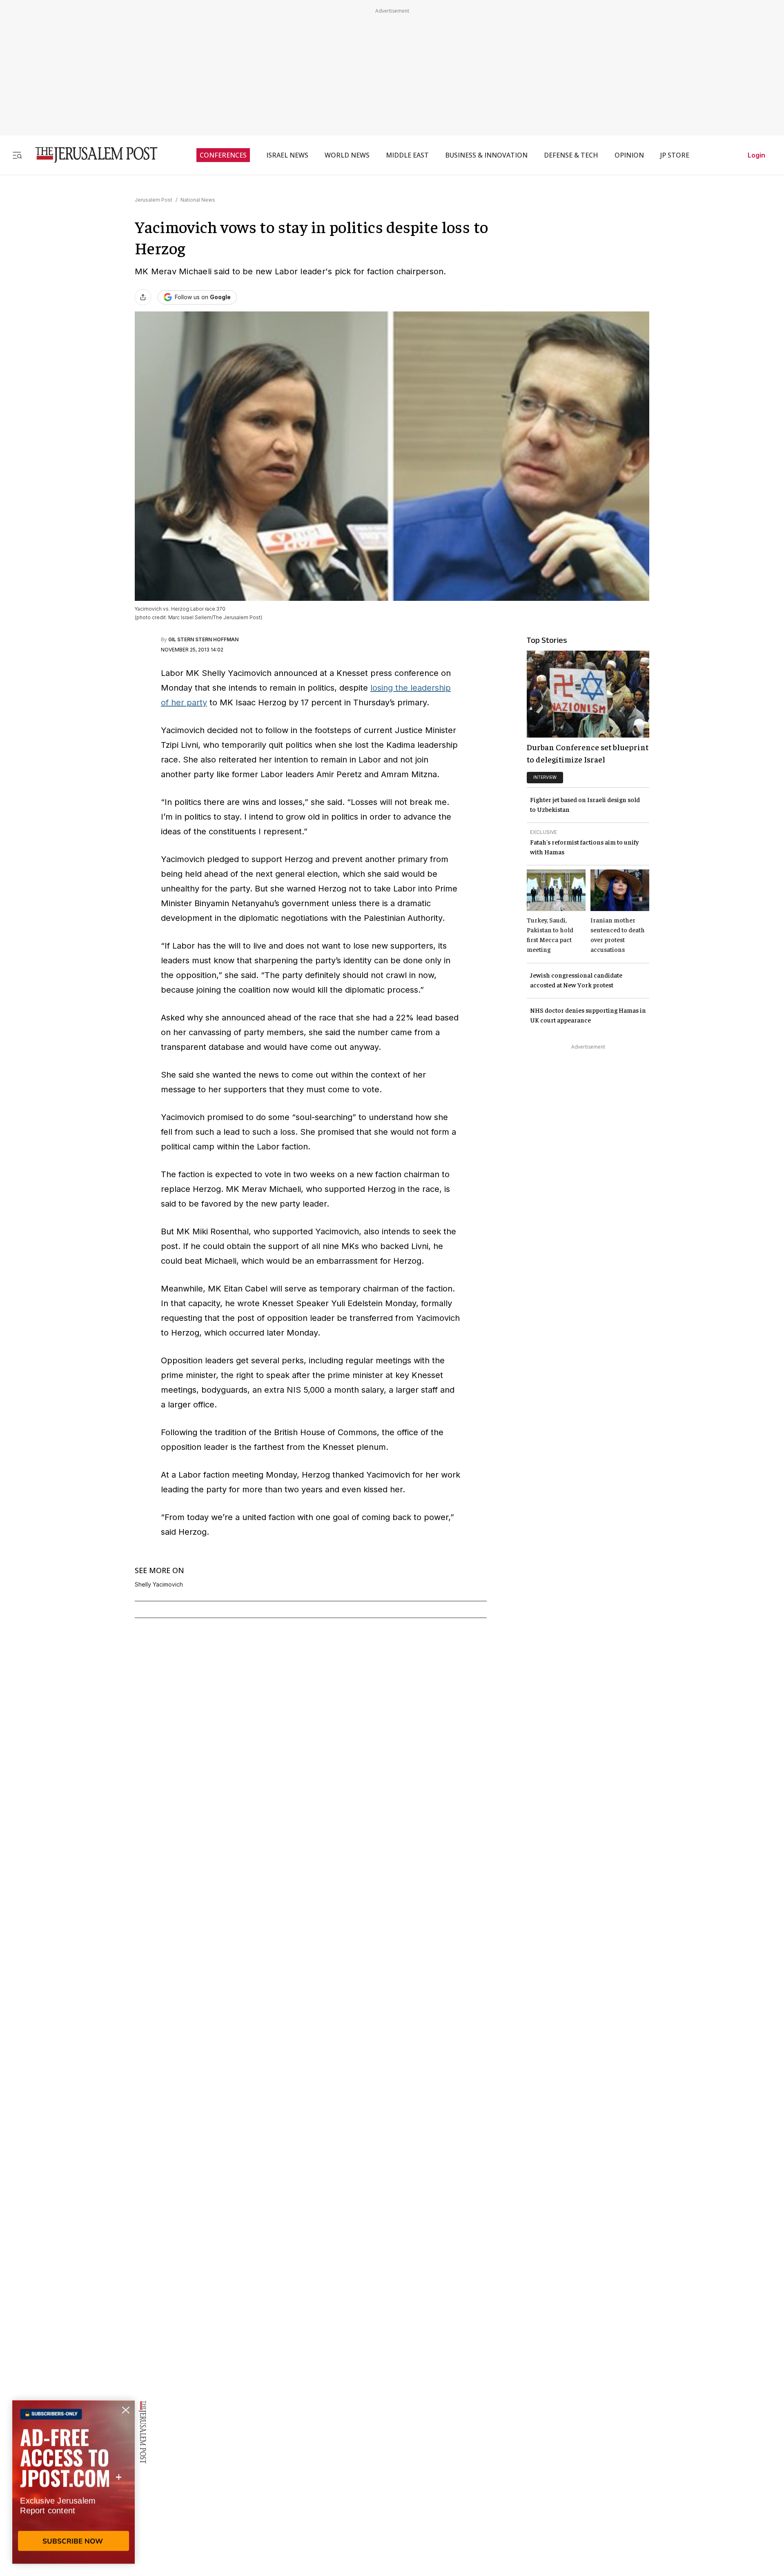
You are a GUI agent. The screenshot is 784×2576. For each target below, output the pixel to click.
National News (198, 200)
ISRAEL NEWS (287, 155)
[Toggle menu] (17, 155)
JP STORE (675, 155)
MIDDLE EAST (407, 155)
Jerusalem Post (154, 200)
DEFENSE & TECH (571, 155)
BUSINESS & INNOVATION (486, 155)
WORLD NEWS (347, 155)
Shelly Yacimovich (159, 1585)
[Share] (143, 297)
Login (756, 155)
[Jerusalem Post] (91, 155)
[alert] (73, 2482)
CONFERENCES (223, 155)
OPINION (629, 155)
